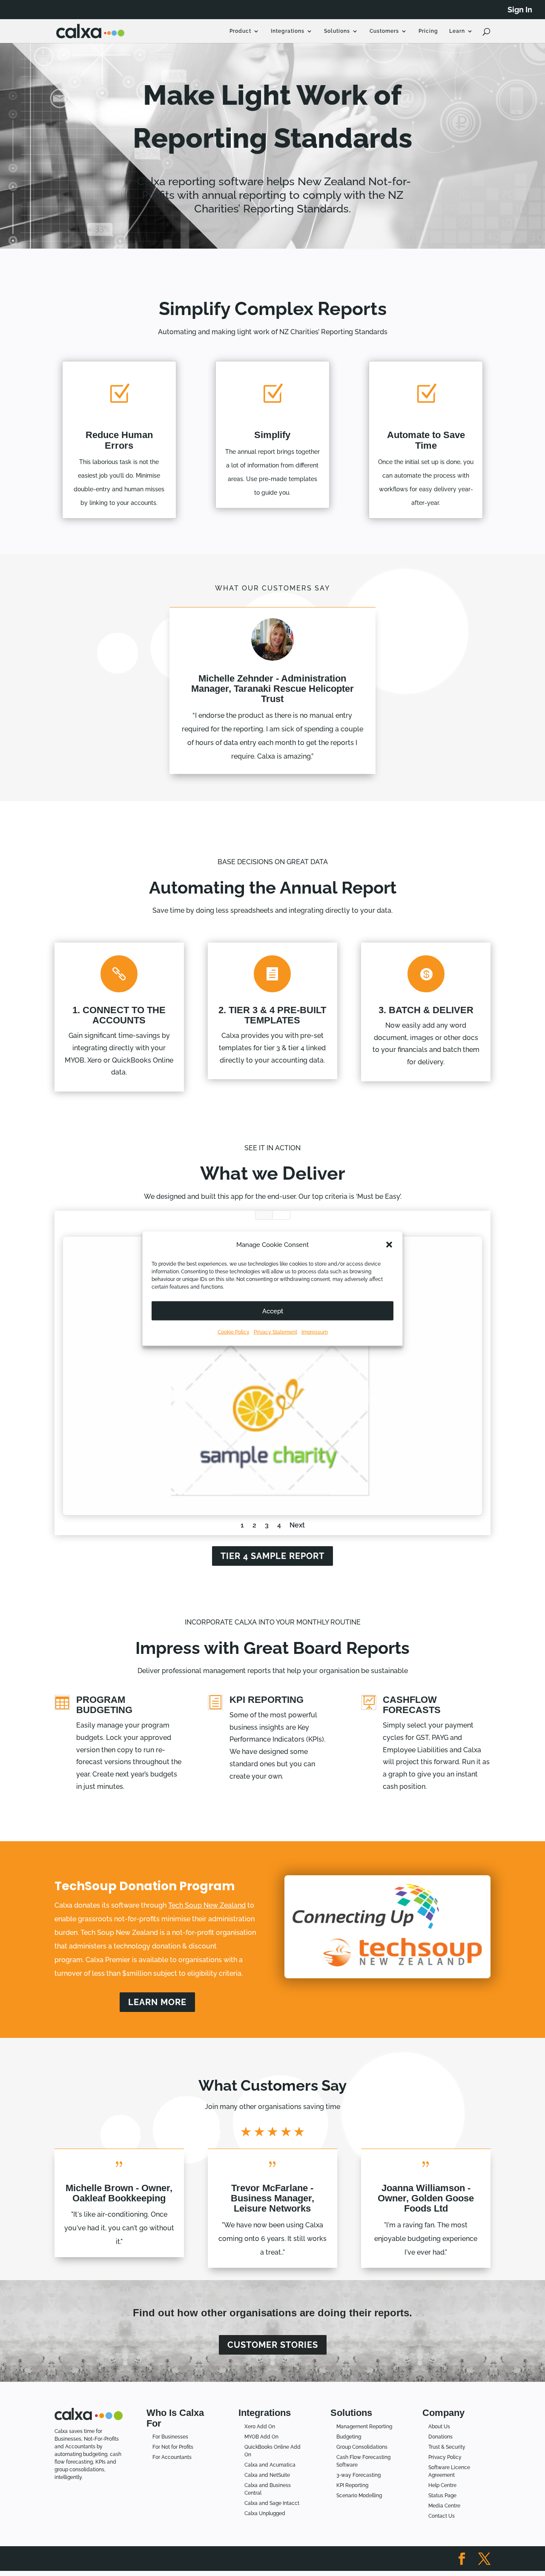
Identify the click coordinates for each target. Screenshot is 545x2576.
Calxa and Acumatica (270, 2465)
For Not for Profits (173, 2447)
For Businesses (170, 2437)
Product (240, 31)
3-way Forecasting (359, 2475)
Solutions (337, 31)
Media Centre (444, 2506)
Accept (273, 1311)
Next (297, 1525)
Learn (457, 31)
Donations (440, 2437)
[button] (389, 1244)
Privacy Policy (445, 2457)
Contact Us (442, 2516)
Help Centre (442, 2485)
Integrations (288, 31)
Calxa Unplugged (265, 2513)
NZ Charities (281, 1215)
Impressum (315, 1332)
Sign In (520, 10)
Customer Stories (273, 2345)
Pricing (428, 31)
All (264, 1215)
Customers (384, 31)
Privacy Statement (275, 1332)
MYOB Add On (261, 2437)
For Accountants (172, 2457)
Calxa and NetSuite (267, 2475)
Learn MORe (157, 2002)
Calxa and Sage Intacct (272, 2503)
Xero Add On (260, 2427)
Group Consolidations (362, 2447)
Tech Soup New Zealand (207, 1905)
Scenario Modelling (359, 2496)
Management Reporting (364, 2427)
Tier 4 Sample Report (272, 1556)
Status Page (442, 2496)
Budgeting (349, 2437)
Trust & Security (447, 2447)
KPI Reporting (352, 2485)
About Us (439, 2427)
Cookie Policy (234, 1332)
